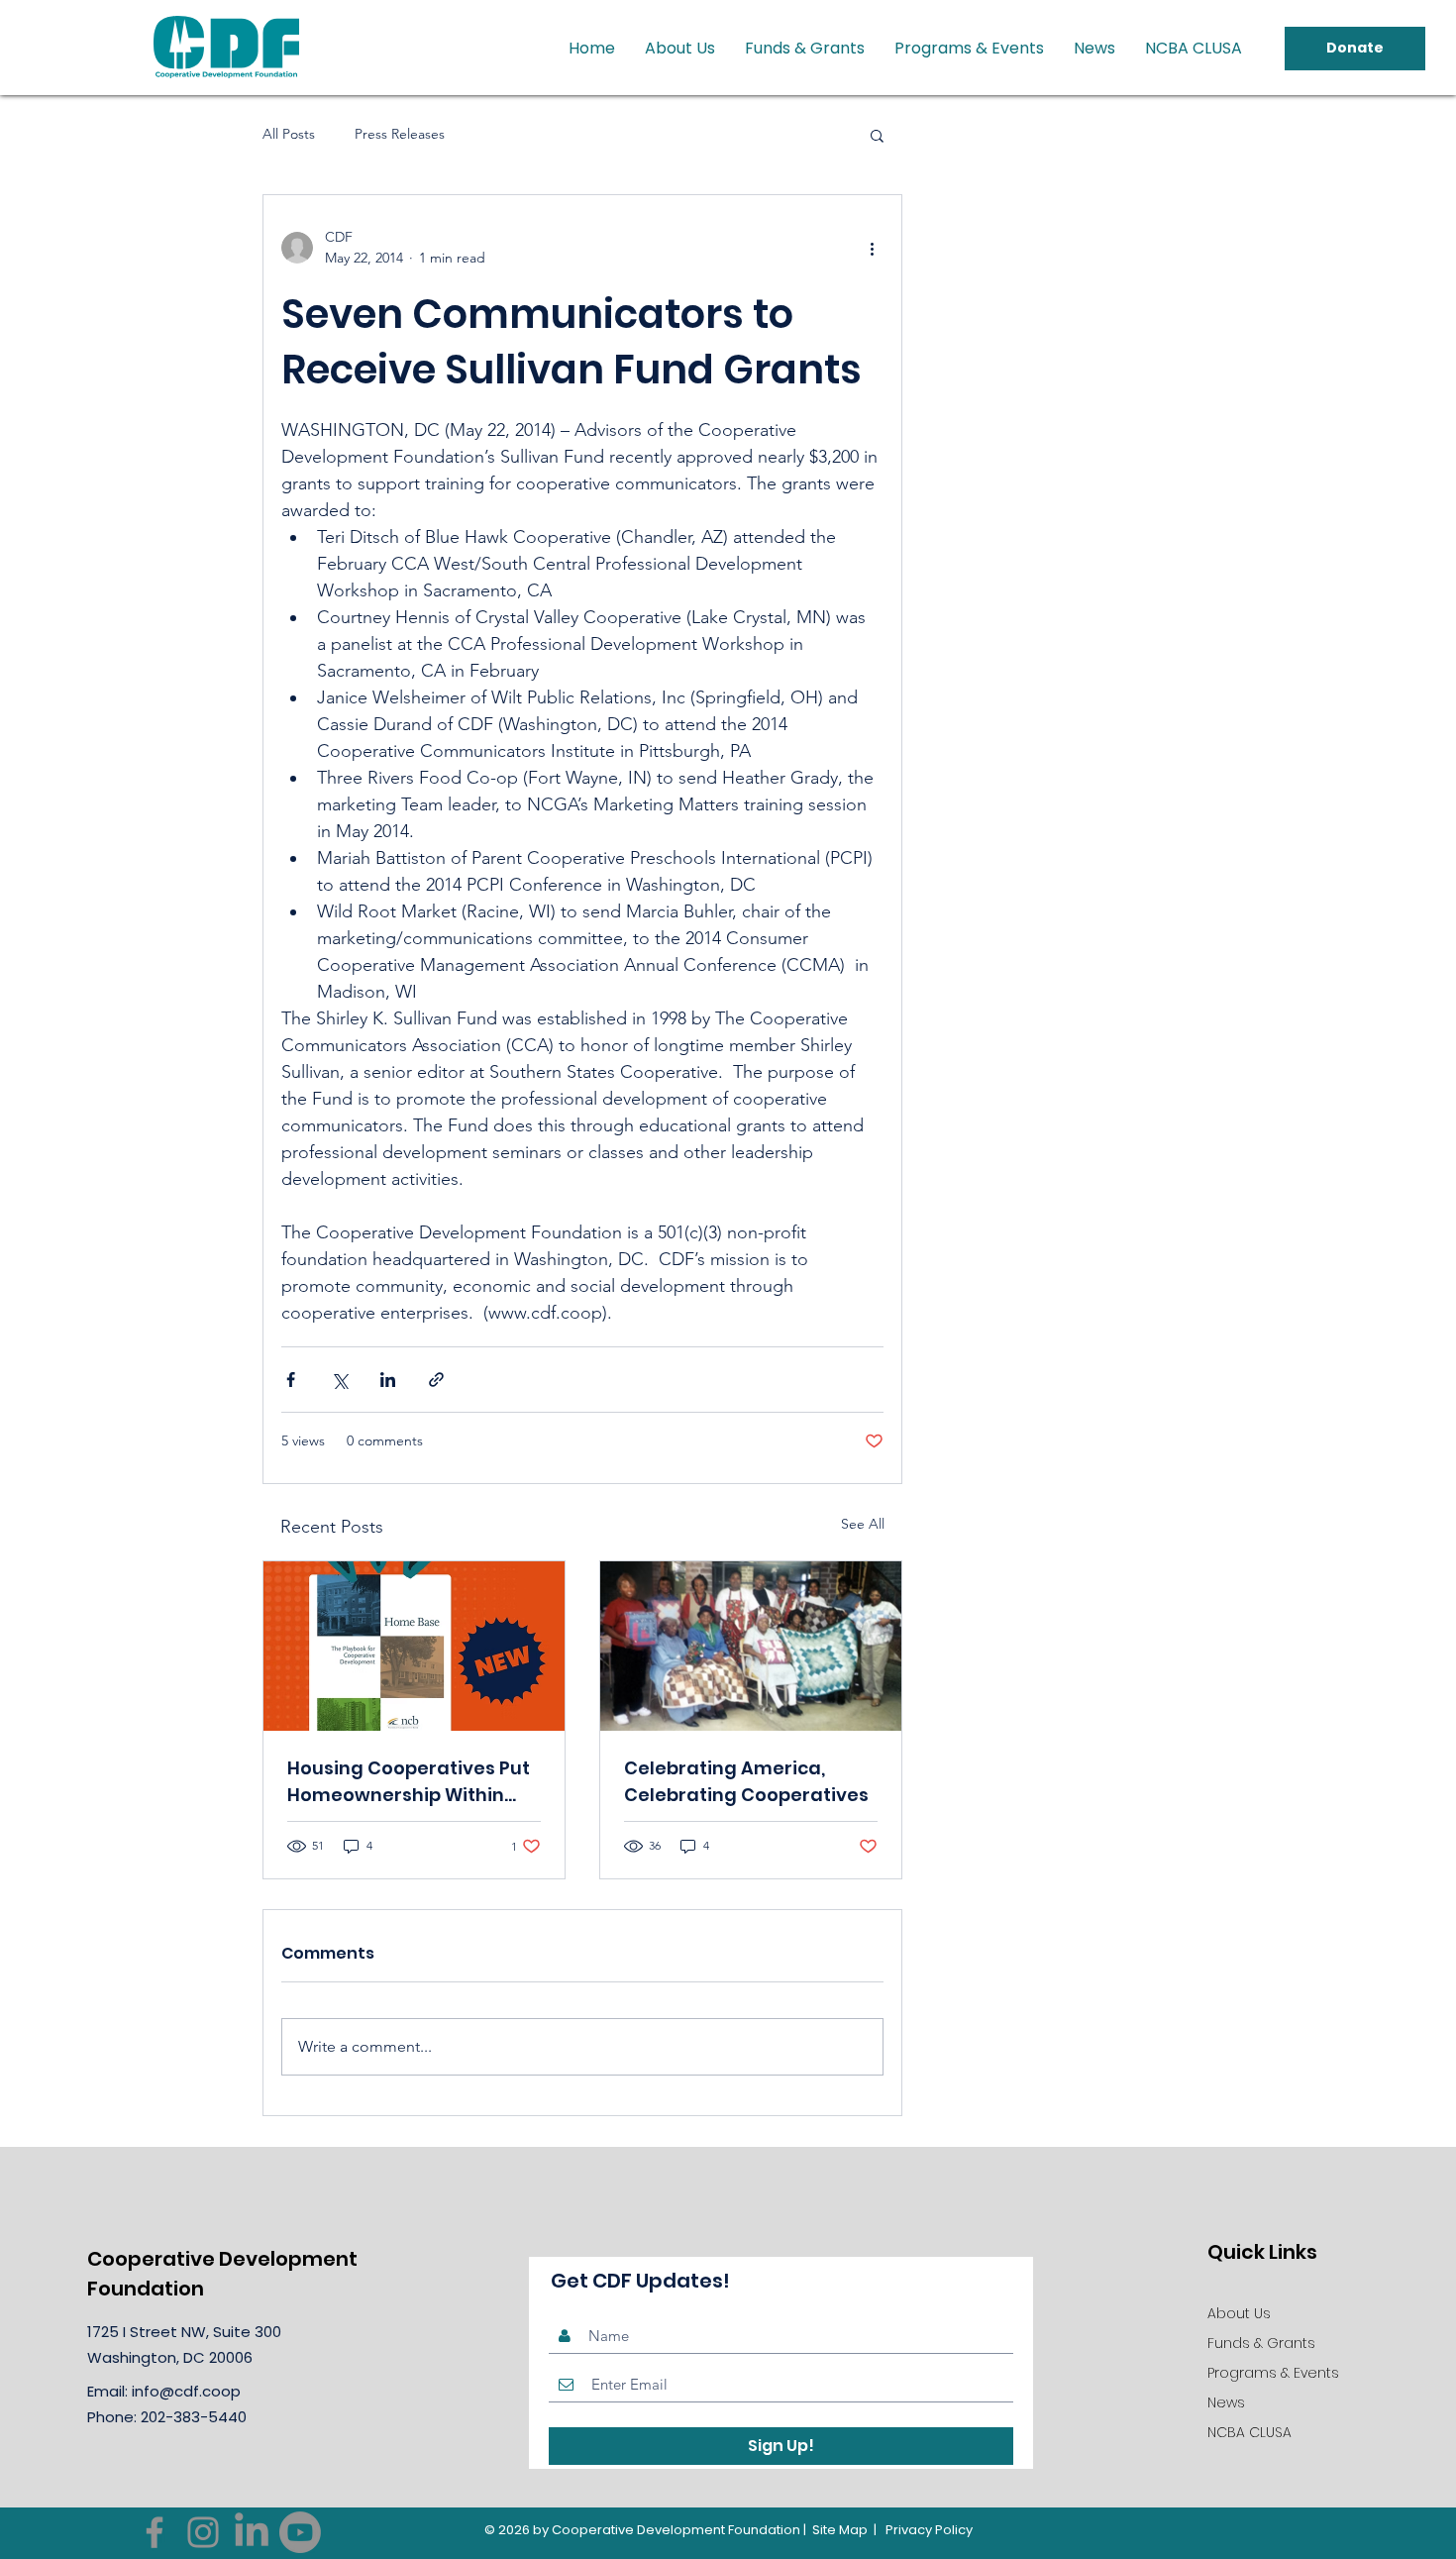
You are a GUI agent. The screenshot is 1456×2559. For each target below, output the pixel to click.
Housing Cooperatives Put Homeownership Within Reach (409, 1782)
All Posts (289, 134)
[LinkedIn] (252, 2532)
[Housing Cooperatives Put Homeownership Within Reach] (414, 1646)
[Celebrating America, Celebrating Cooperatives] (751, 1646)
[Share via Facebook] (291, 1380)
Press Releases (400, 134)
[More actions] (872, 248)
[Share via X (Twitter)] (339, 1380)
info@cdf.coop (186, 2391)
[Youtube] (300, 2532)
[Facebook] (155, 2532)
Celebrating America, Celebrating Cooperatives (746, 1781)
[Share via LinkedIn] (388, 1380)
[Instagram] (203, 2532)
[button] (877, 135)
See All (863, 1524)
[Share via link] (436, 1380)
